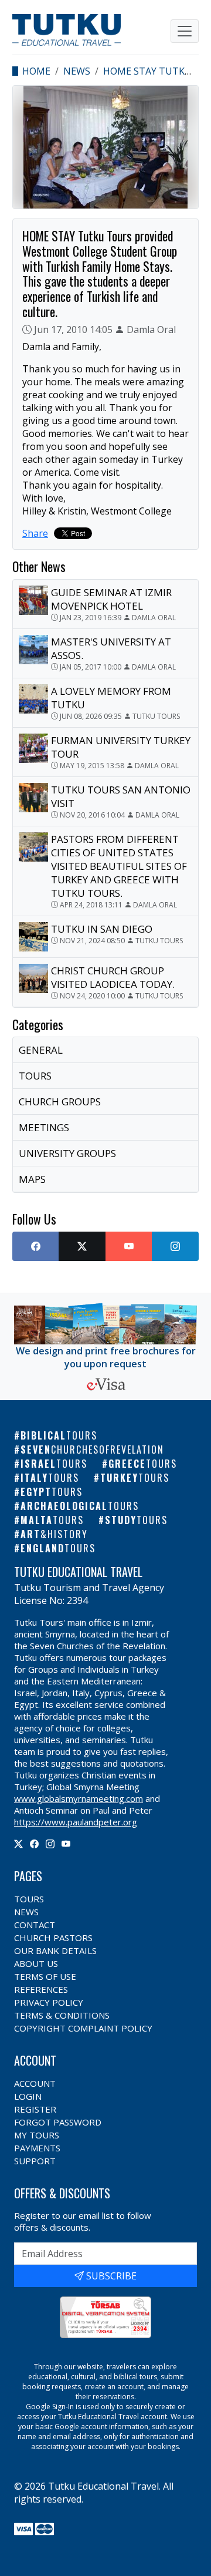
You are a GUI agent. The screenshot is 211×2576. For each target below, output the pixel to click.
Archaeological (80, 1506)
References (41, 1989)
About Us (36, 1963)
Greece (143, 1464)
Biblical (59, 1435)
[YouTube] (66, 1844)
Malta (52, 1520)
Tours (29, 1899)
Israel (54, 1464)
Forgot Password (58, 2122)
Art (54, 1534)
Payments (37, 2148)
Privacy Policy (49, 2002)
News (77, 71)
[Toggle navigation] (185, 31)
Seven (92, 1450)
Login (28, 2096)
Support (35, 2161)
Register (35, 2109)
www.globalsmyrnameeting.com (79, 1798)
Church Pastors (53, 1938)
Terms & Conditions (62, 2015)
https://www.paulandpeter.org (76, 1822)
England (58, 1548)
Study (136, 1520)
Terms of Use (45, 1976)
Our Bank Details (55, 1951)
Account (35, 2083)
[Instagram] (50, 1844)
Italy (50, 1478)
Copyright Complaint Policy (83, 2028)
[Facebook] (34, 1844)
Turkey (135, 1478)
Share (35, 533)
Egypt (52, 1492)
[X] (18, 1844)
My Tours (37, 2135)
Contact (35, 1925)
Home (36, 71)
